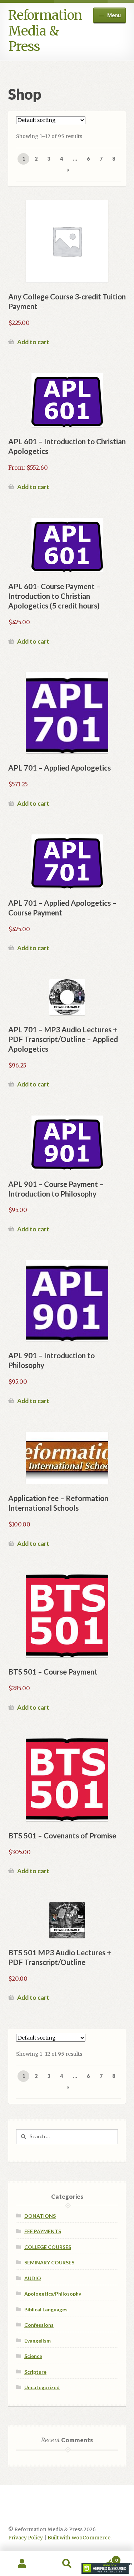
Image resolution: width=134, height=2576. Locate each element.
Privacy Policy (26, 2538)
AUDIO (33, 2278)
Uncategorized (42, 2387)
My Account (22, 2564)
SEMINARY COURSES (49, 2262)
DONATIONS (40, 2216)
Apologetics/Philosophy (53, 2294)
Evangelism (38, 2341)
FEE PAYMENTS (43, 2231)
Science (33, 2356)
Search (67, 2564)
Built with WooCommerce (79, 2538)
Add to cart (33, 342)
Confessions (39, 2325)
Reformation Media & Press (45, 31)
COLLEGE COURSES (48, 2247)
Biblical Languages (46, 2309)
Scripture (35, 2372)
